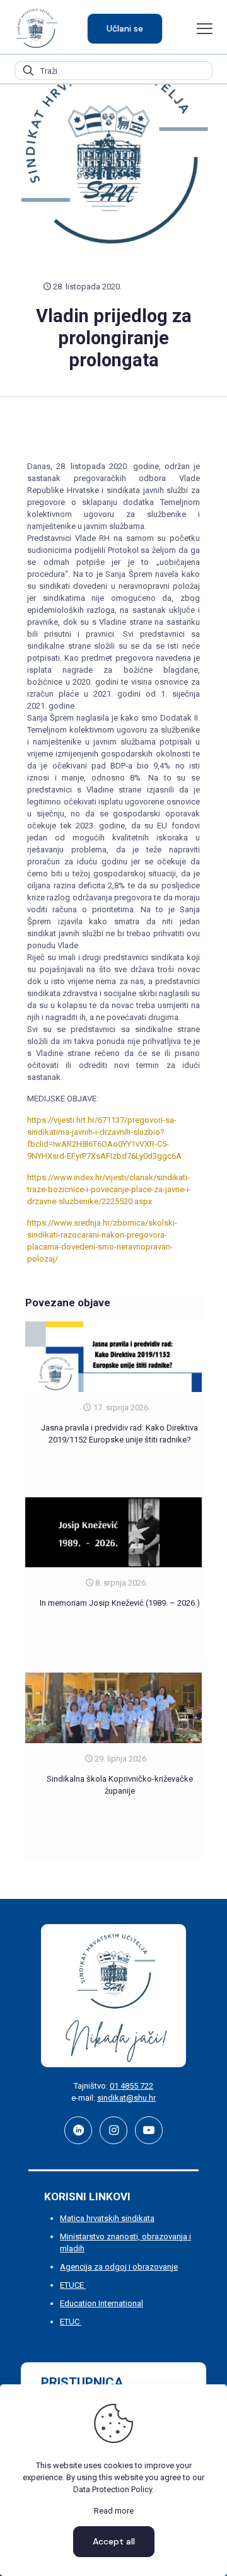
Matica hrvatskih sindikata (107, 2218)
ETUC (71, 2322)
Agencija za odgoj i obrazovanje (119, 2267)
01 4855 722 (131, 2086)
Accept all (114, 2541)
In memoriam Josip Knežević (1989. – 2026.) (120, 1603)
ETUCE (73, 2285)
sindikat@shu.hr (126, 2098)
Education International (102, 2303)
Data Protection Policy (113, 2489)
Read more (114, 2511)
